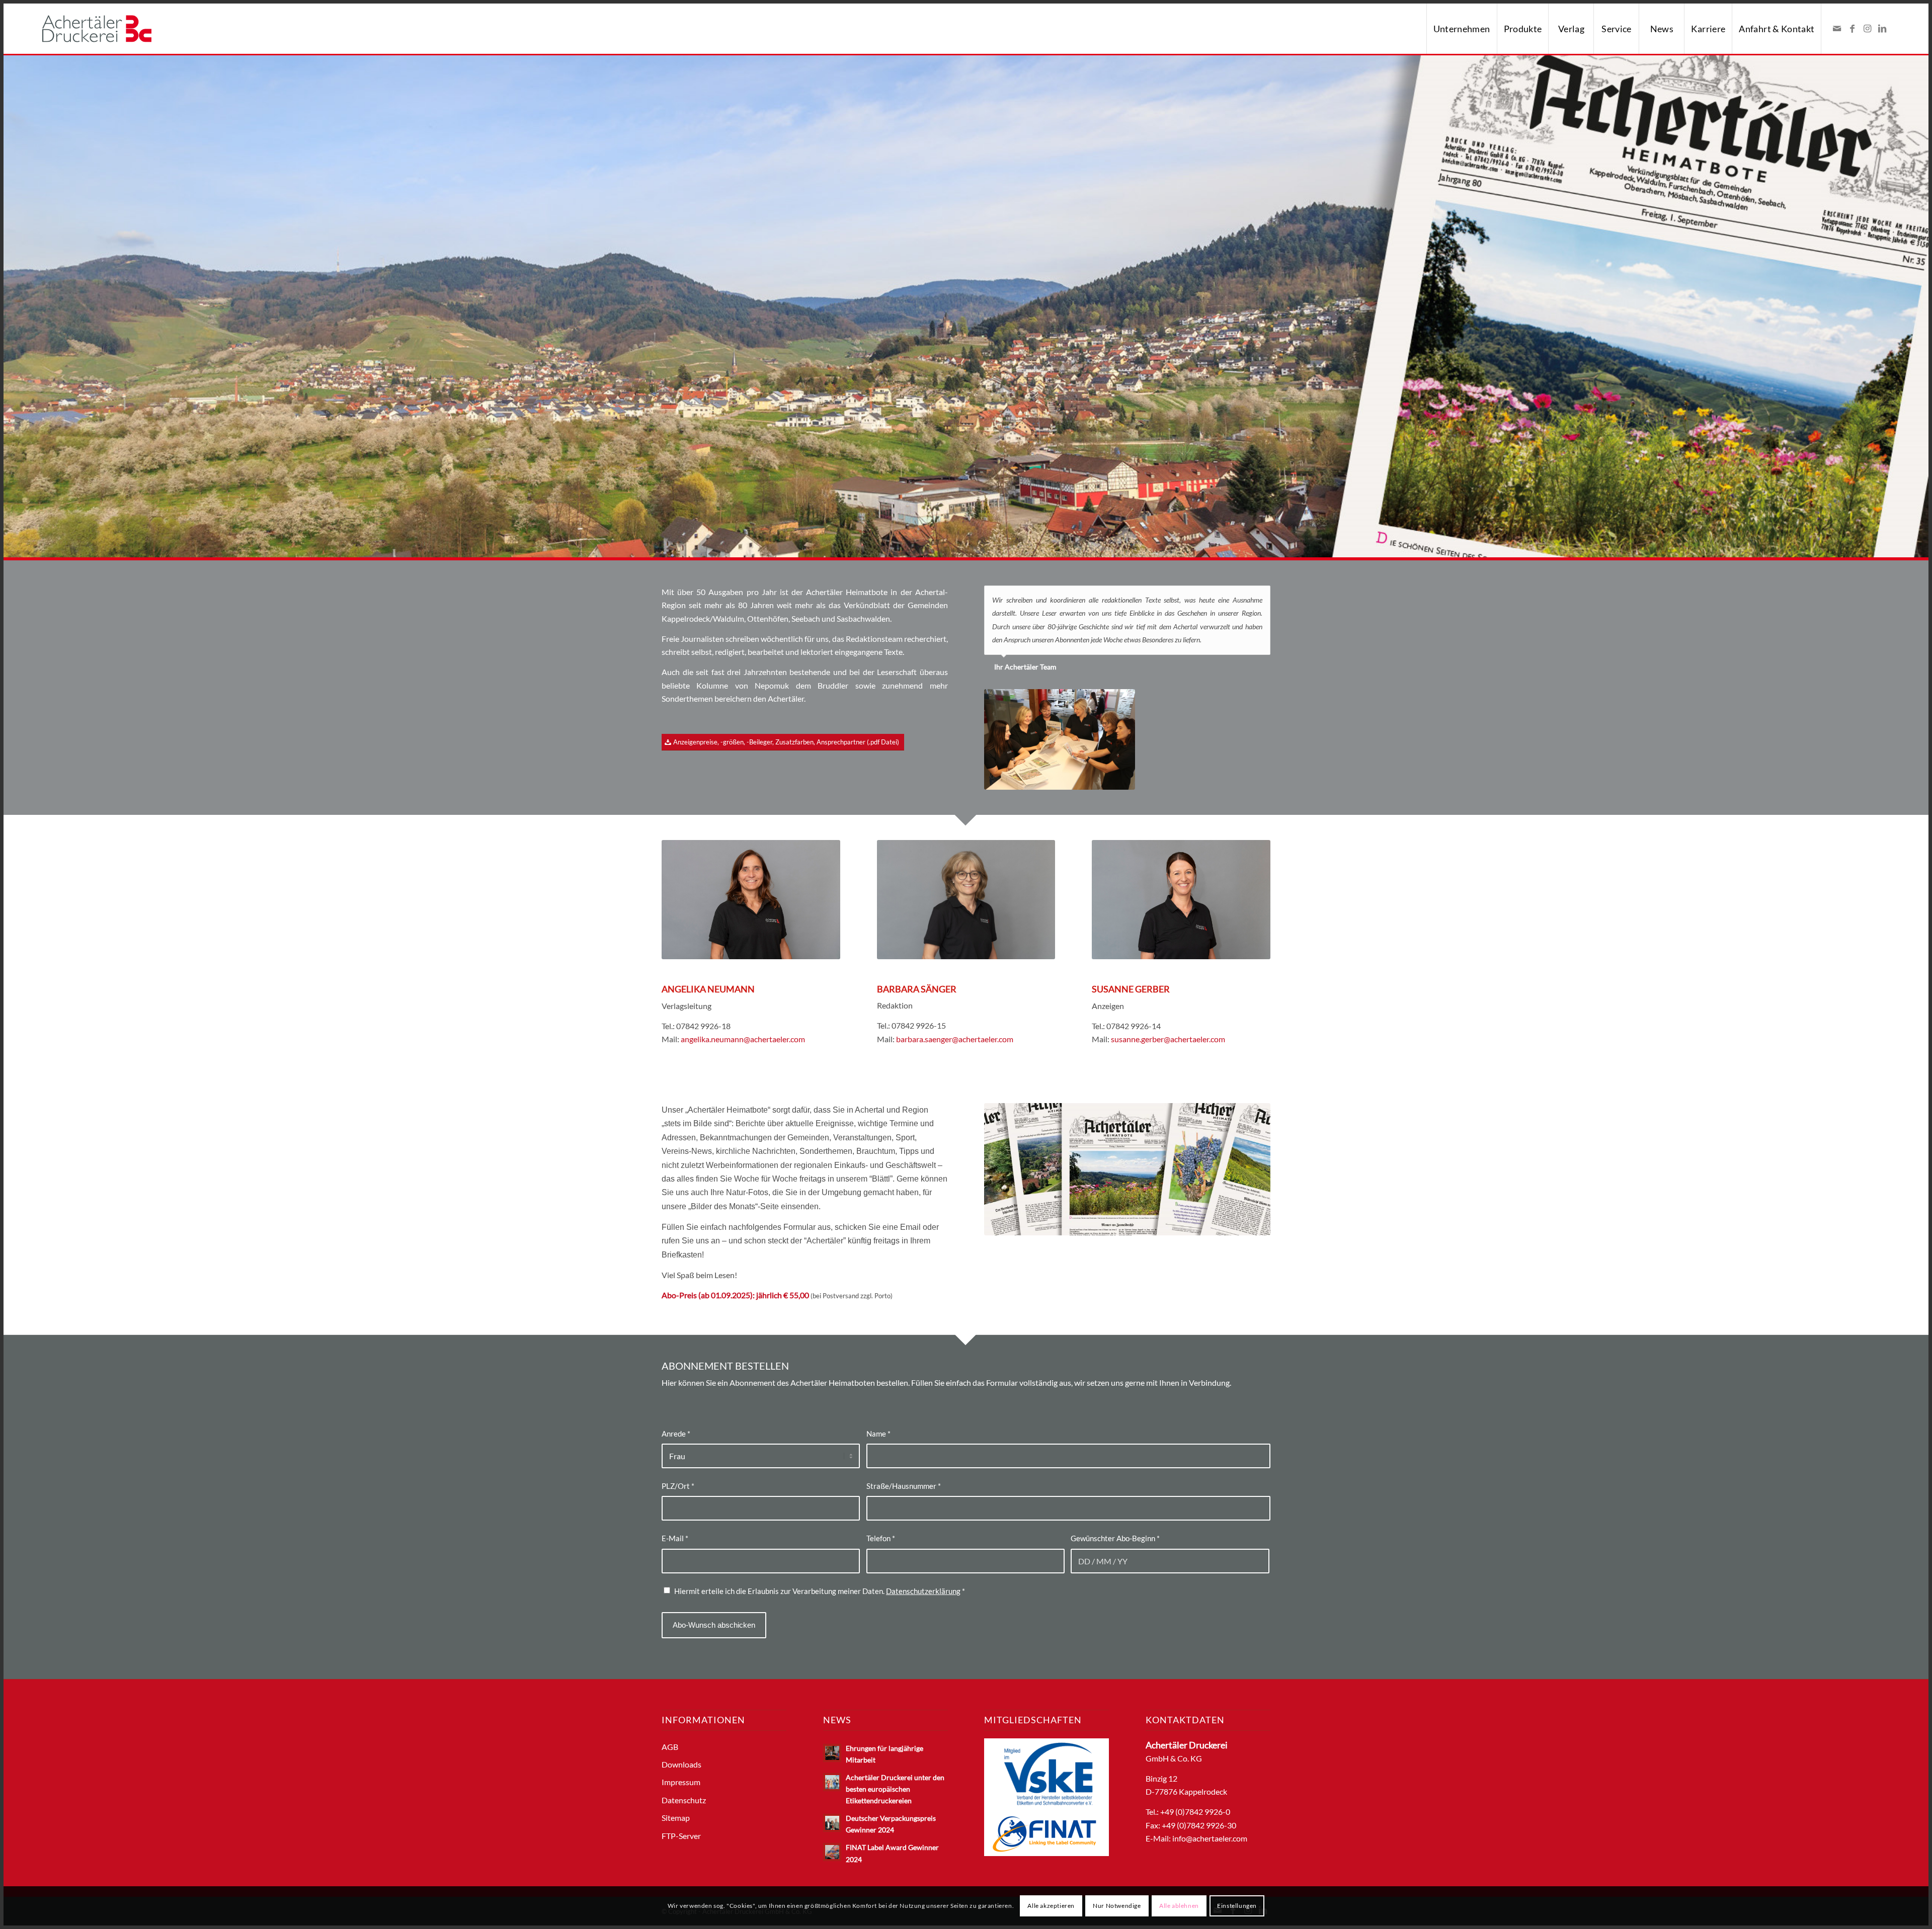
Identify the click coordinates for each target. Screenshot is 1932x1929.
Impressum (681, 1782)
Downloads (681, 1764)
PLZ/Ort (678, 1486)
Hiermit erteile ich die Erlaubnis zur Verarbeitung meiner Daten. (820, 1591)
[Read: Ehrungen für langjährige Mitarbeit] (832, 1753)
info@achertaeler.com (1210, 1838)
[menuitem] (1462, 29)
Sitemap (676, 1818)
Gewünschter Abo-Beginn (1115, 1538)
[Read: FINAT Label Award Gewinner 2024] (832, 1852)
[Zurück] (1238, 596)
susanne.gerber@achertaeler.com (1168, 1039)
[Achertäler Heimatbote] (1127, 1169)
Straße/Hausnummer (904, 1486)
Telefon (881, 1538)
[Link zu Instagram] (1867, 28)
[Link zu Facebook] (1852, 28)
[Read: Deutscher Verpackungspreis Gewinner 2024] (832, 1823)
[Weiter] (1260, 596)
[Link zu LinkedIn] (1882, 28)
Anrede (676, 1434)
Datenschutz (684, 1800)
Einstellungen (1237, 1906)
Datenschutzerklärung (923, 1591)
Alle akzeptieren (1051, 1906)
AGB (670, 1747)
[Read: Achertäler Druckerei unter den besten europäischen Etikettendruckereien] (832, 1782)
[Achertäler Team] (1060, 739)
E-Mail (675, 1538)
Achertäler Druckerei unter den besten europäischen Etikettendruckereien (895, 1789)
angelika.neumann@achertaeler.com (743, 1039)
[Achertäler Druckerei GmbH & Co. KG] (97, 29)
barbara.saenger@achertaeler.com (955, 1039)
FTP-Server (681, 1836)
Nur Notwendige (1117, 1906)
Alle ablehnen (1179, 1906)
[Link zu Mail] (1837, 28)
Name (878, 1434)
